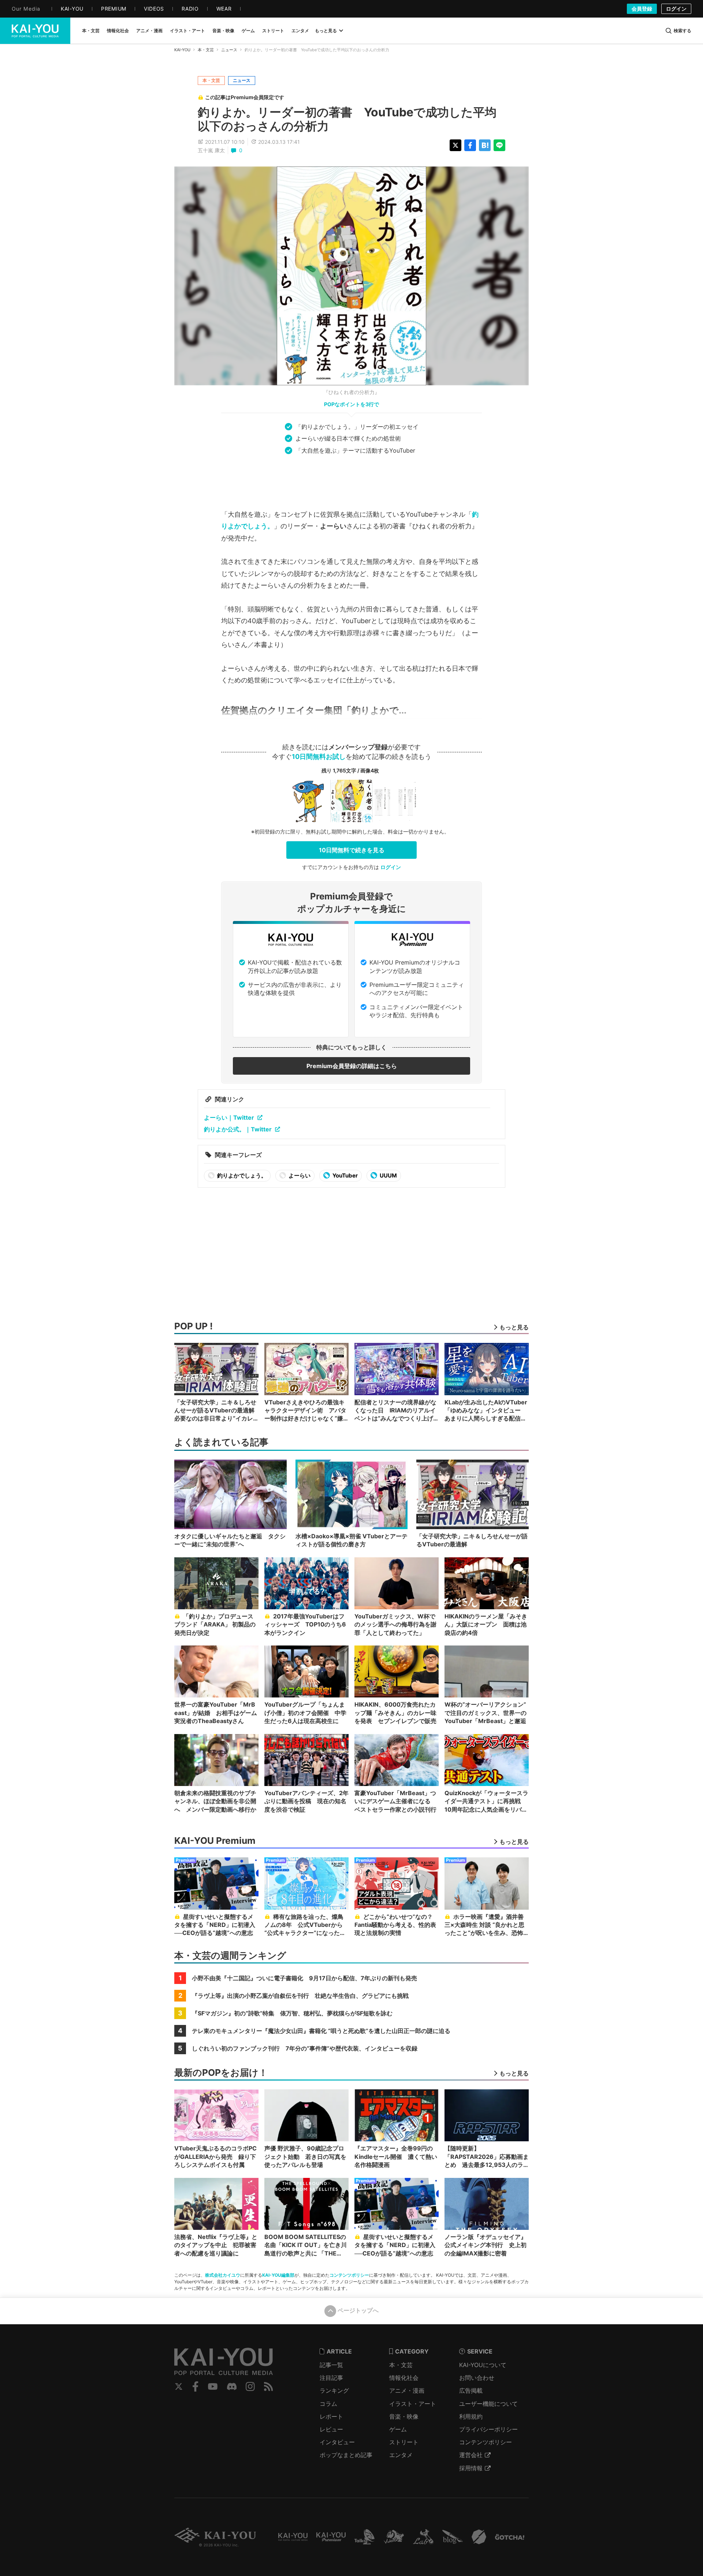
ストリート (404, 2442)
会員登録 (642, 9)
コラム (328, 2404)
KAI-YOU (182, 50)
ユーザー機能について (488, 2404)
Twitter (179, 2386)
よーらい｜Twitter (229, 1117)
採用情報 (471, 2468)
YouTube (213, 2386)
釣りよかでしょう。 (241, 1175)
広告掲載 (471, 2390)
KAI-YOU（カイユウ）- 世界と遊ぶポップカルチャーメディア (35, 31)
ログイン (676, 9)
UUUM (388, 1175)
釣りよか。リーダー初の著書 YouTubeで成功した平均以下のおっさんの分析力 (347, 119)
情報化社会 (404, 2378)
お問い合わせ (477, 2378)
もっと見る (326, 31)
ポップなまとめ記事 (346, 2455)
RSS (269, 2386)
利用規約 (471, 2416)
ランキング (334, 2390)
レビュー (331, 2429)
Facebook (196, 2386)
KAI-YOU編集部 (278, 2275)
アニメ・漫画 (407, 2390)
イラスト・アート (413, 2404)
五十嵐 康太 (211, 150)
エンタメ (401, 2455)
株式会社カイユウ (223, 2275)
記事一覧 (331, 2365)
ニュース (229, 50)
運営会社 (471, 2455)
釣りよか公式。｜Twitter (238, 1129)
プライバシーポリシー (488, 2429)
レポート (331, 2416)
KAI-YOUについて (483, 2365)
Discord (232, 2386)
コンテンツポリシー (349, 2275)
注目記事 (331, 2378)
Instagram (250, 2386)
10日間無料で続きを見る (352, 850)
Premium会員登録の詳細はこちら (352, 1066)
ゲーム (398, 2429)
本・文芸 (206, 50)
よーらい (299, 1175)
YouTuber (345, 1175)
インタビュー (337, 2442)
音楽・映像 (404, 2416)
